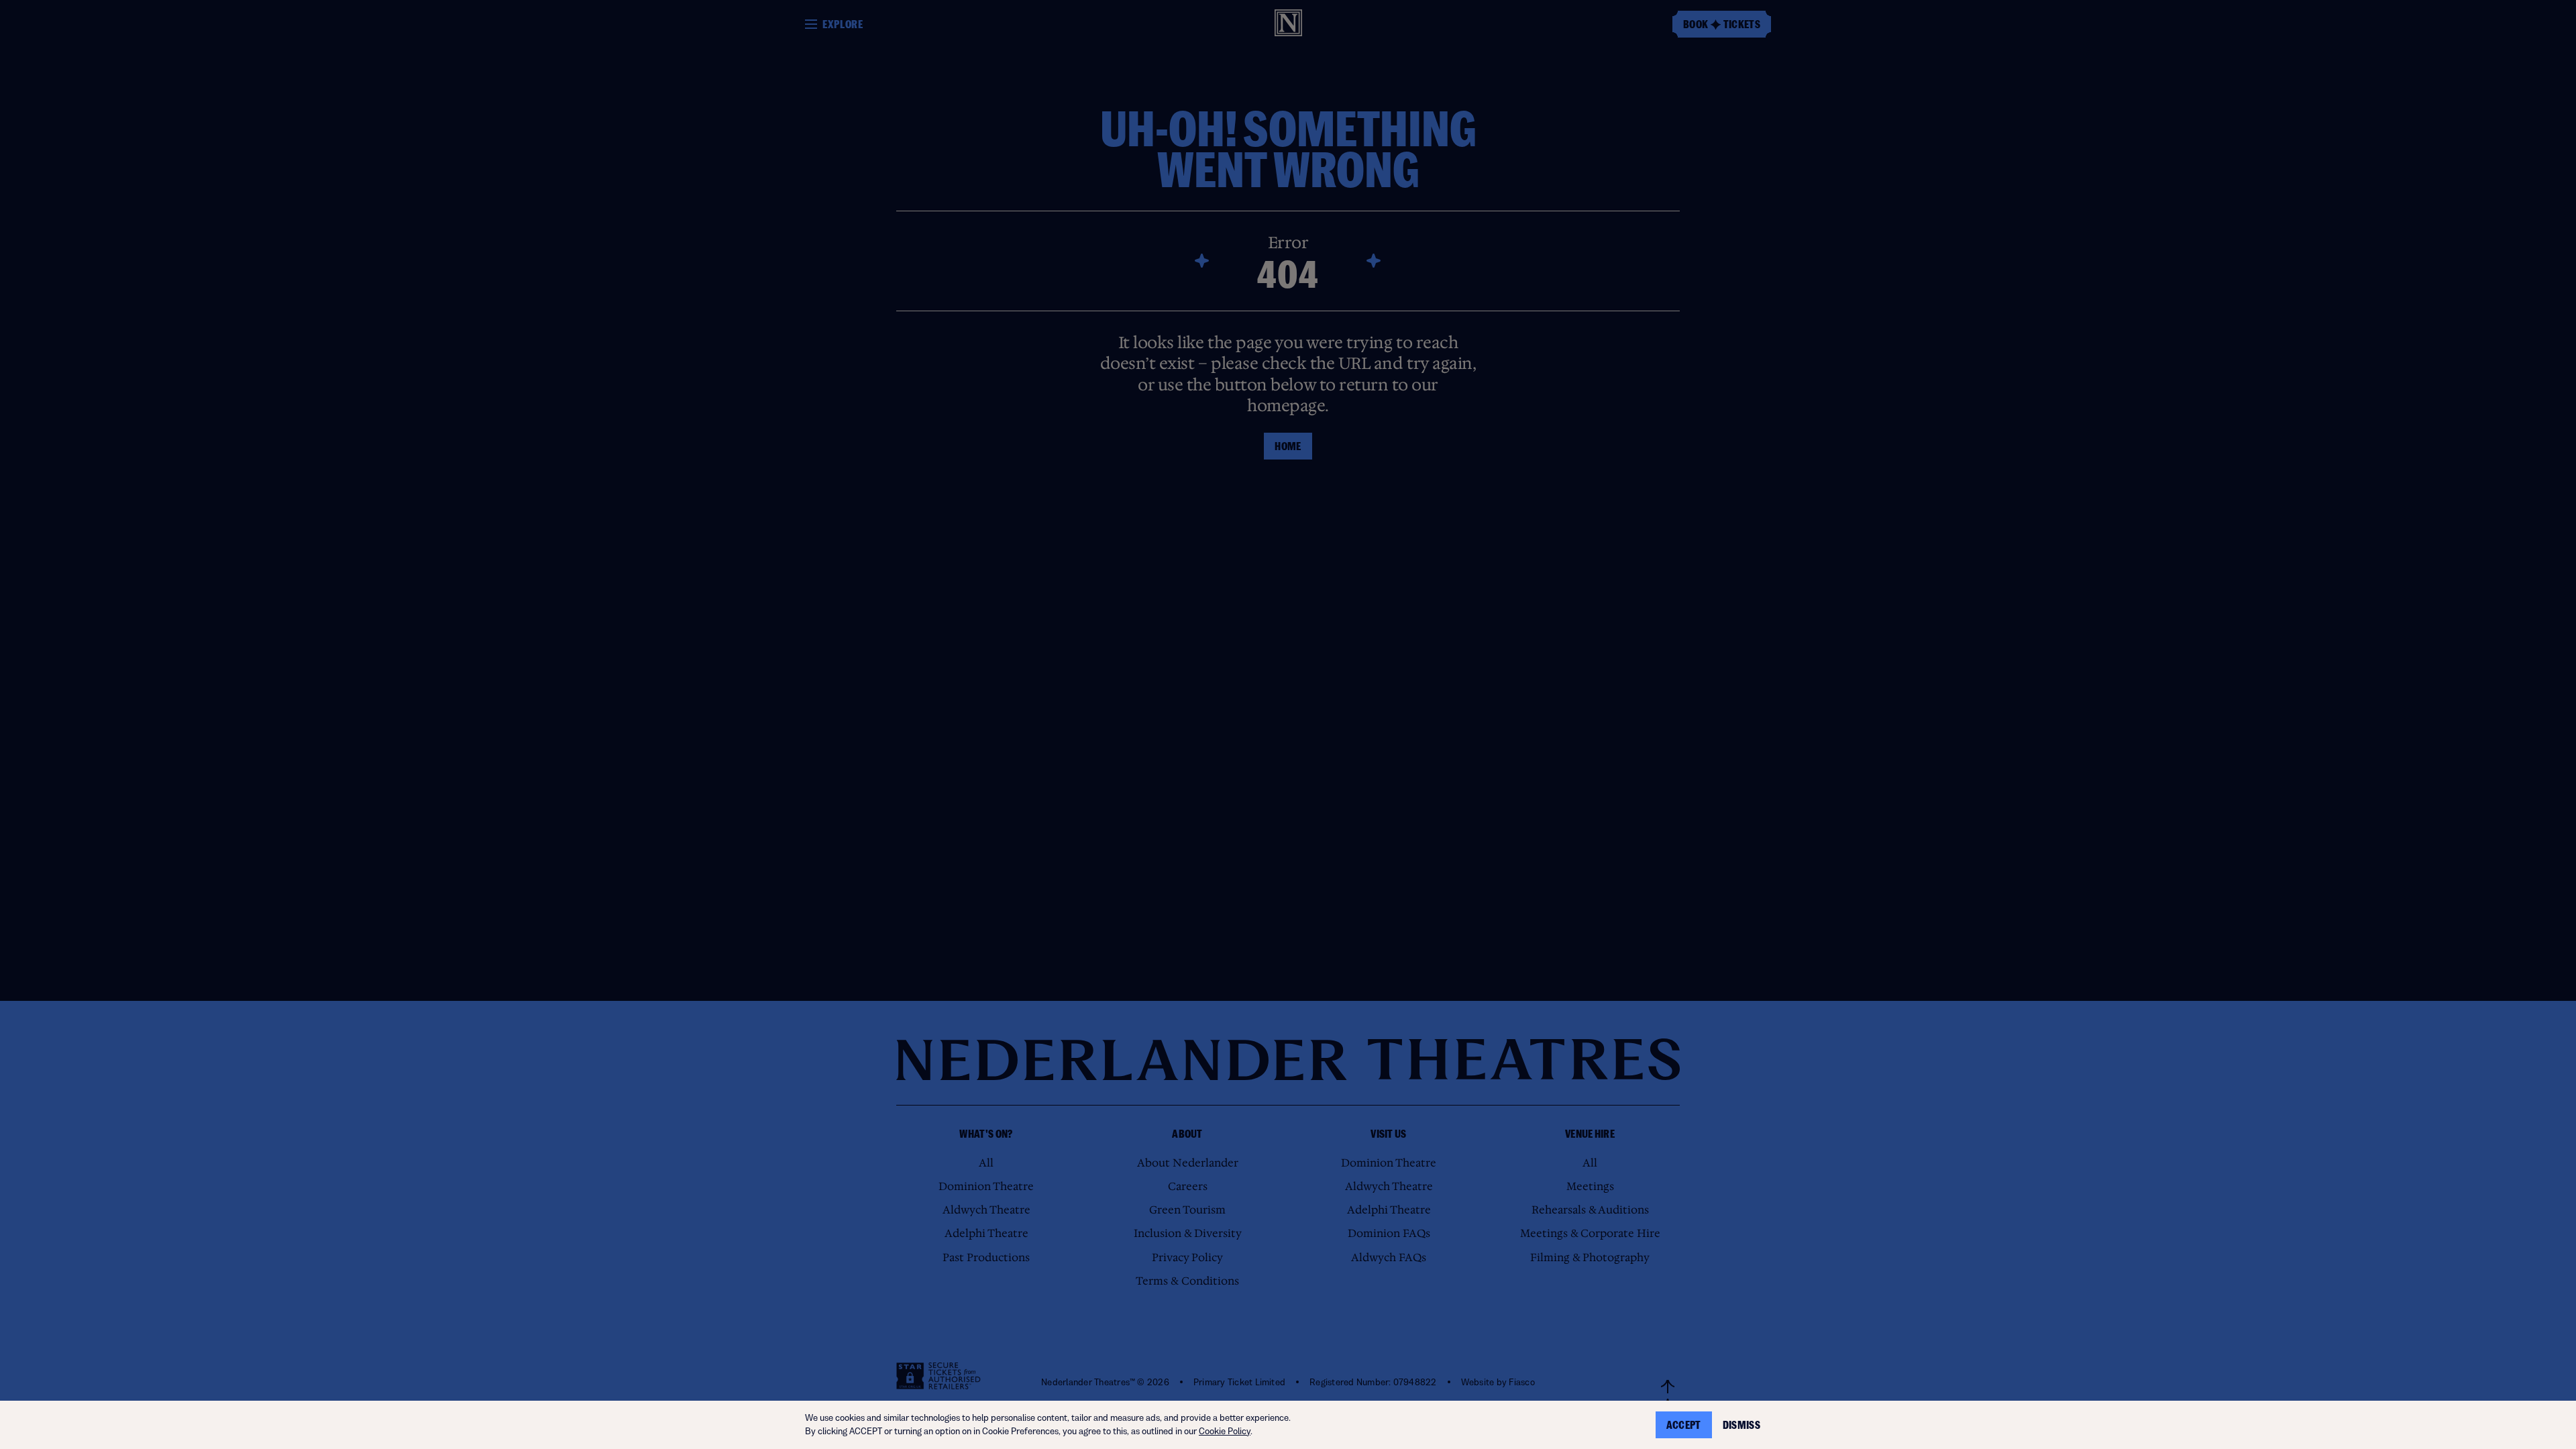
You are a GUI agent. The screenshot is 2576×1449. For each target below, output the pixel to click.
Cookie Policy (1225, 1431)
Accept (1684, 1425)
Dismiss (1741, 1425)
